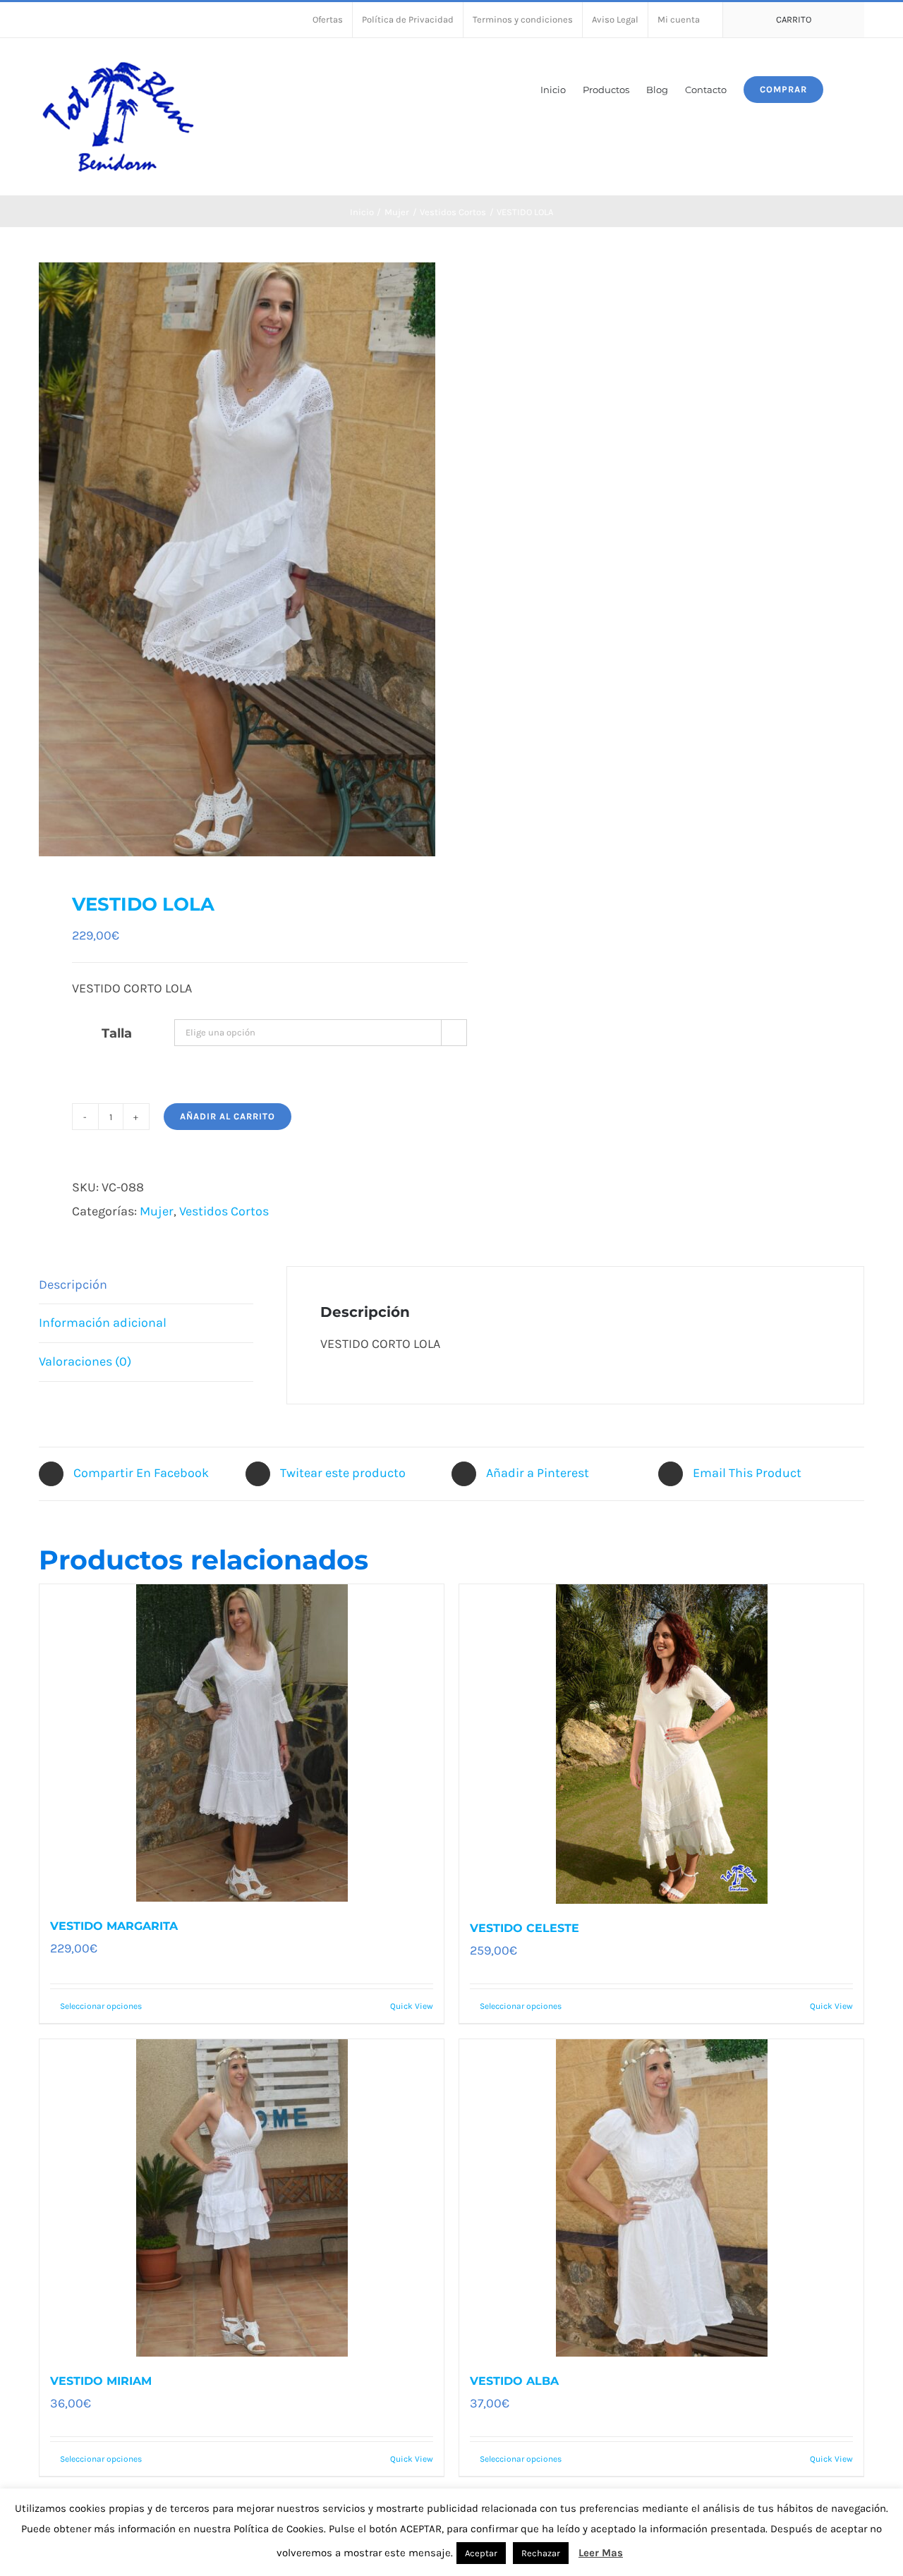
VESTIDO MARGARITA (114, 1926)
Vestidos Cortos (224, 1211)
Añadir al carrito (228, 1116)
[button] (844, 89)
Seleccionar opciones (101, 2006)
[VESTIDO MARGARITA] (242, 1743)
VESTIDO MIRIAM (101, 2381)
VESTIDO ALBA (514, 2381)
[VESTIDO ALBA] (661, 2198)
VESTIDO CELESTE (525, 1928)
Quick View (412, 2006)
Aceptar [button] (481, 2553)
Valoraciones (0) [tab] (85, 1361)
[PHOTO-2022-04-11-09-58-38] (237, 559)
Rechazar (541, 2553)
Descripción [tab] (73, 1284)
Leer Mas (601, 2553)
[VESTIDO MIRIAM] (242, 2198)
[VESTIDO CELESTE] (661, 1744)
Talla (117, 1033)
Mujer (157, 1211)
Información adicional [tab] (103, 1323)
